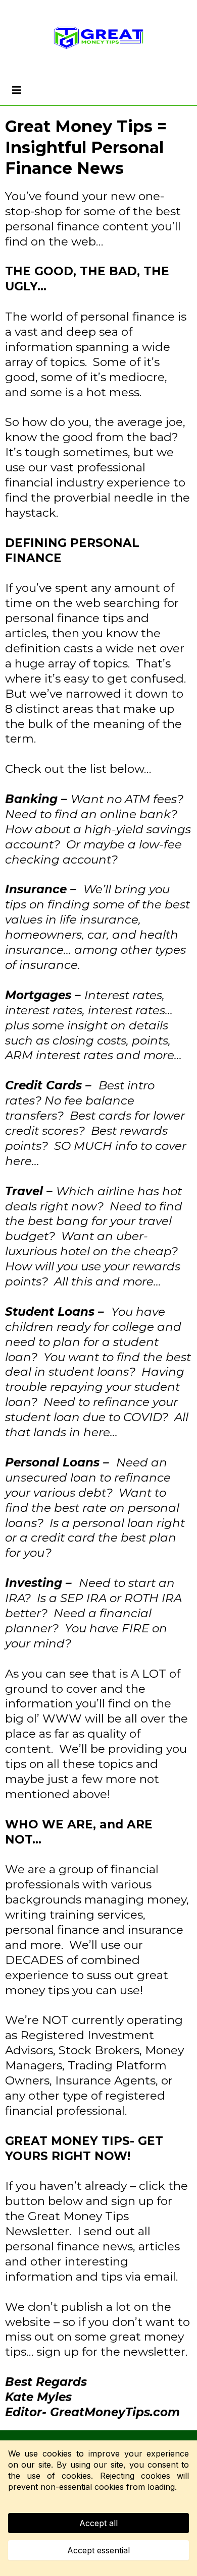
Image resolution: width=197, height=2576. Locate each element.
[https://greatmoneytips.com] (98, 38)
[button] (15, 90)
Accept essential (98, 2550)
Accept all (98, 2523)
